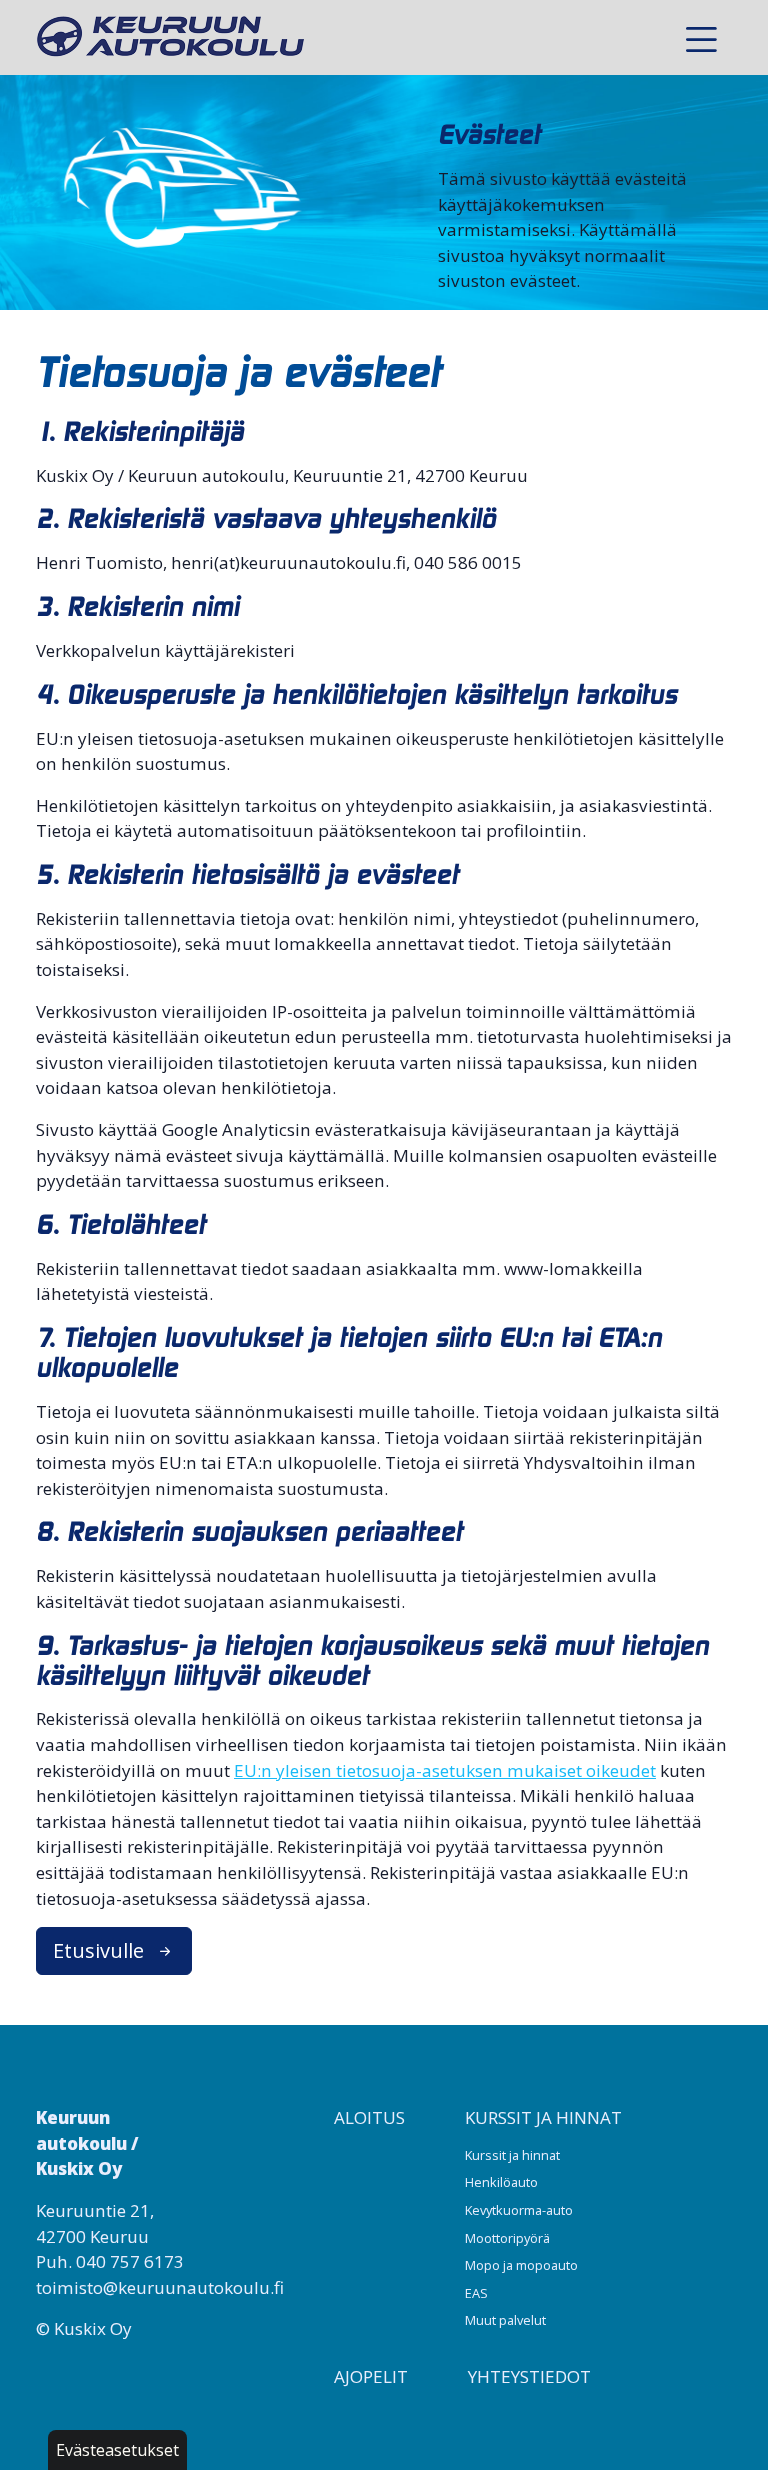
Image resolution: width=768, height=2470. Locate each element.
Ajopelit (371, 2376)
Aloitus (369, 2117)
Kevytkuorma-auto (519, 2210)
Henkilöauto (501, 2182)
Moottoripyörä (507, 2238)
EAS (476, 2293)
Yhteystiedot (529, 2376)
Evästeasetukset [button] (117, 2450)
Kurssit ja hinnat (543, 2117)
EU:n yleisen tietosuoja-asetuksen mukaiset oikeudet (445, 1770)
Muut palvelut (505, 2320)
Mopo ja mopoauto (521, 2265)
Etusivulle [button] (101, 1950)
